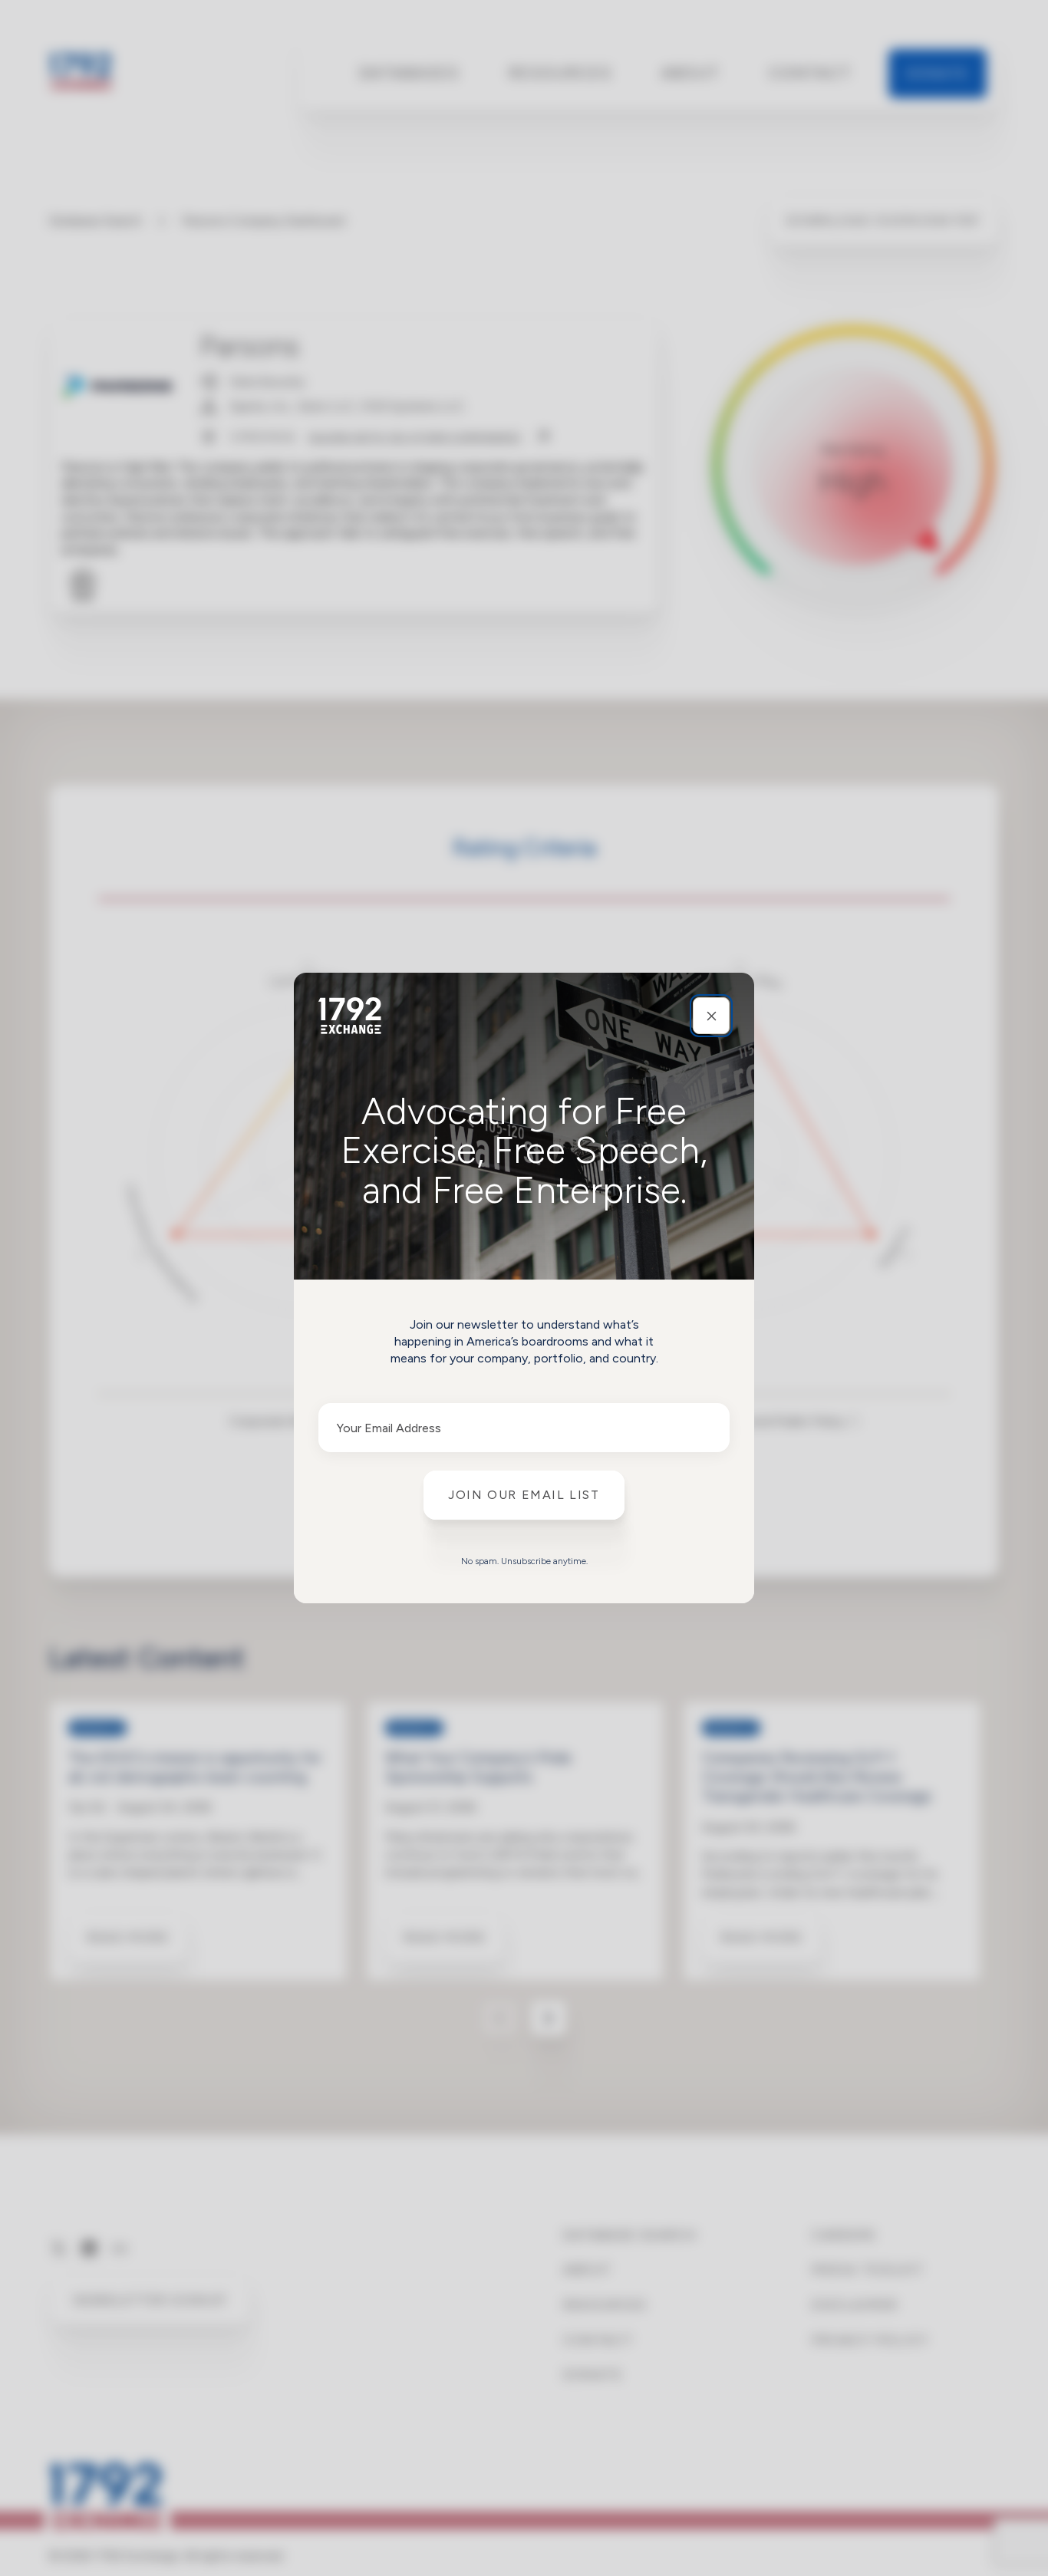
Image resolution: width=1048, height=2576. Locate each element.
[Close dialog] (711, 1016)
